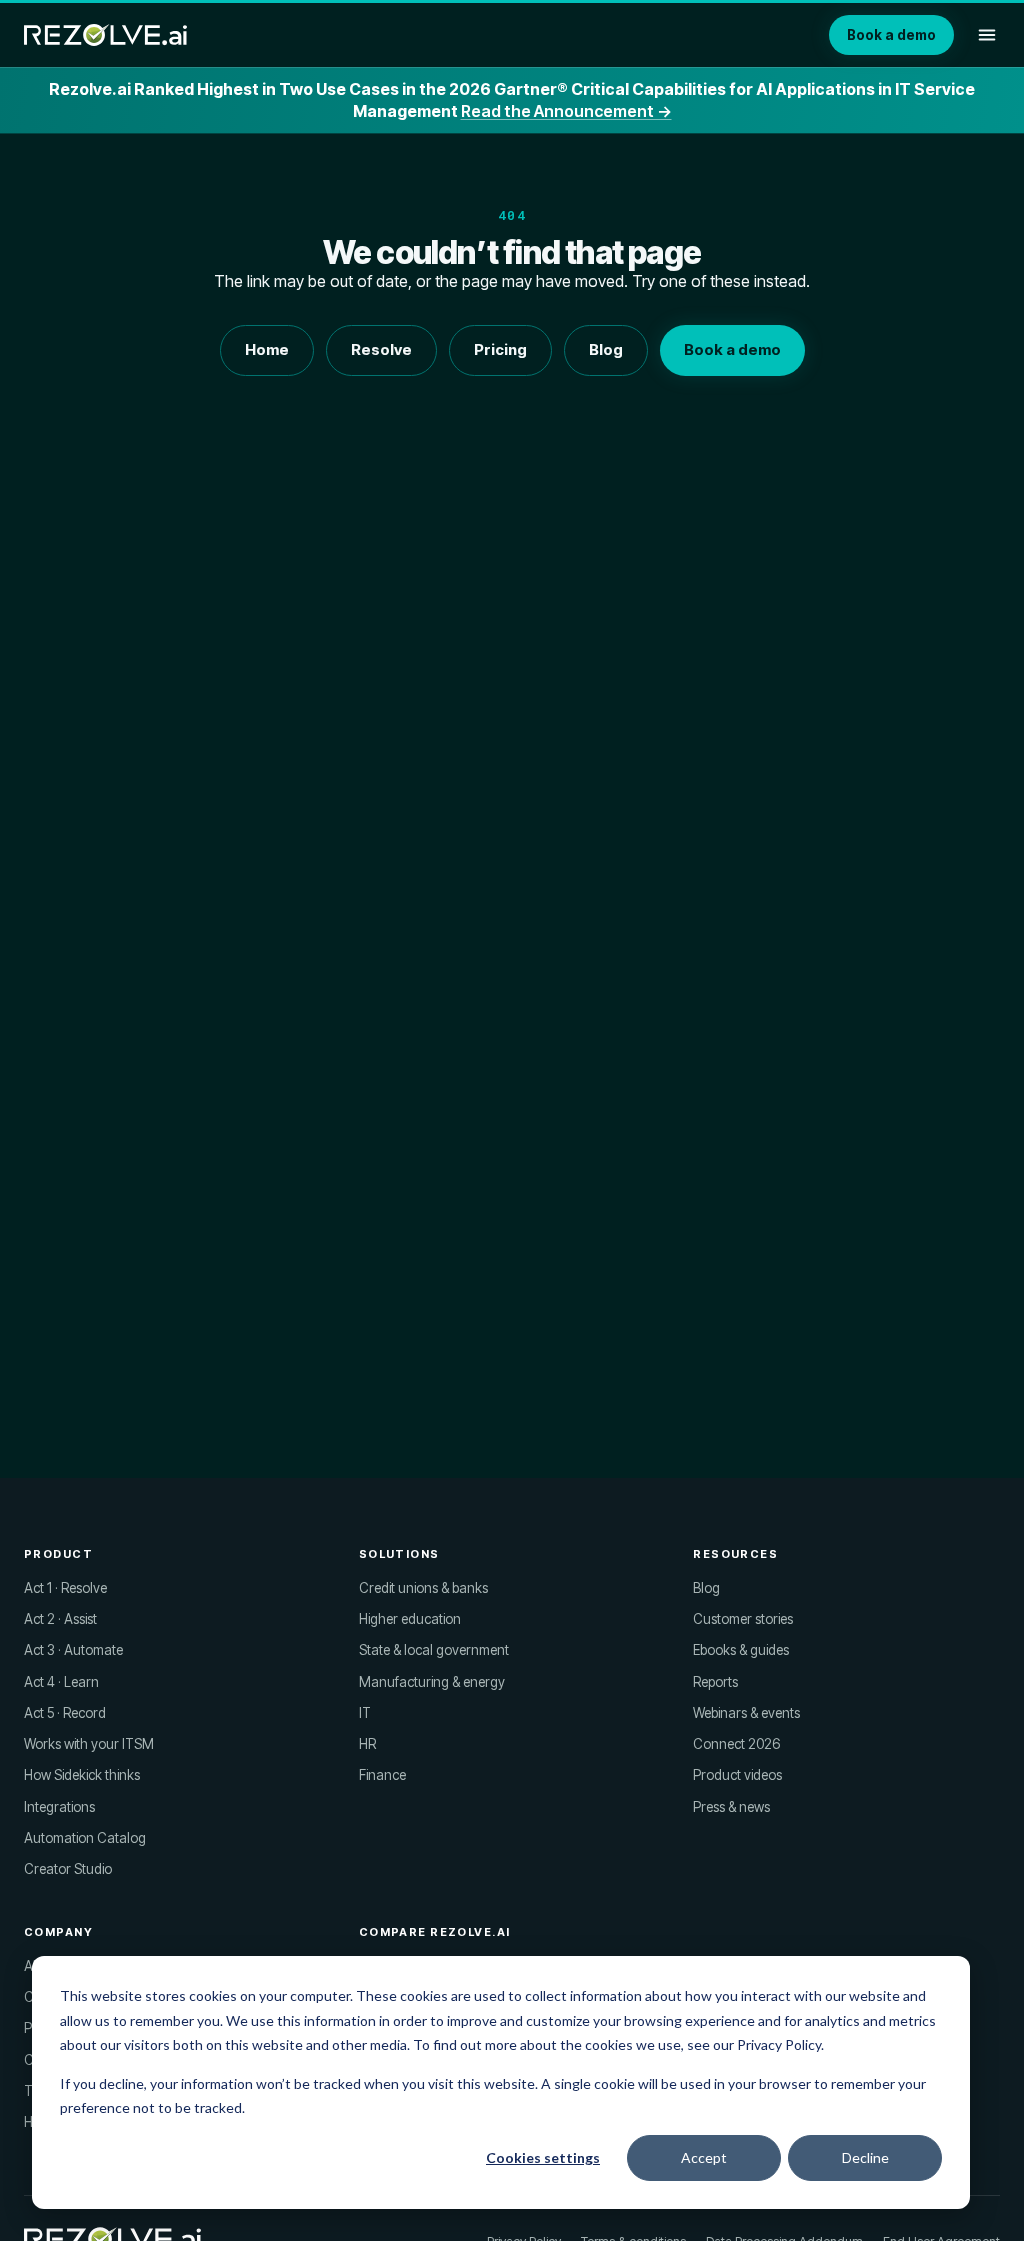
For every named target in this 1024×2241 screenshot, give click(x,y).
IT (365, 1713)
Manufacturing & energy (432, 1682)
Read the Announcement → (566, 111)
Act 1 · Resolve (65, 1588)
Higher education (410, 1619)
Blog (606, 349)
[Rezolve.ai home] (105, 35)
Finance (382, 1775)
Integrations (59, 1807)
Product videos (737, 1775)
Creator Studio (68, 1869)
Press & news (731, 1807)
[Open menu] (987, 35)
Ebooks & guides (741, 1650)
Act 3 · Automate (73, 1650)
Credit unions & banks (423, 1588)
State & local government (434, 1650)
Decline (865, 2157)
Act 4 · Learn (61, 1682)
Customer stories (743, 1619)
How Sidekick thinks (82, 1775)
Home (267, 349)
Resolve (381, 349)
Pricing (500, 349)
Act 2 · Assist (60, 1619)
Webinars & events (746, 1713)
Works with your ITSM (89, 1744)
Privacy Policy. (780, 2044)
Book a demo (891, 35)
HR (367, 1744)
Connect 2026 (736, 1744)
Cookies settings (543, 2157)
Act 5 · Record (65, 1713)
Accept (704, 2157)
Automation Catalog (85, 1838)
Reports (715, 1682)
